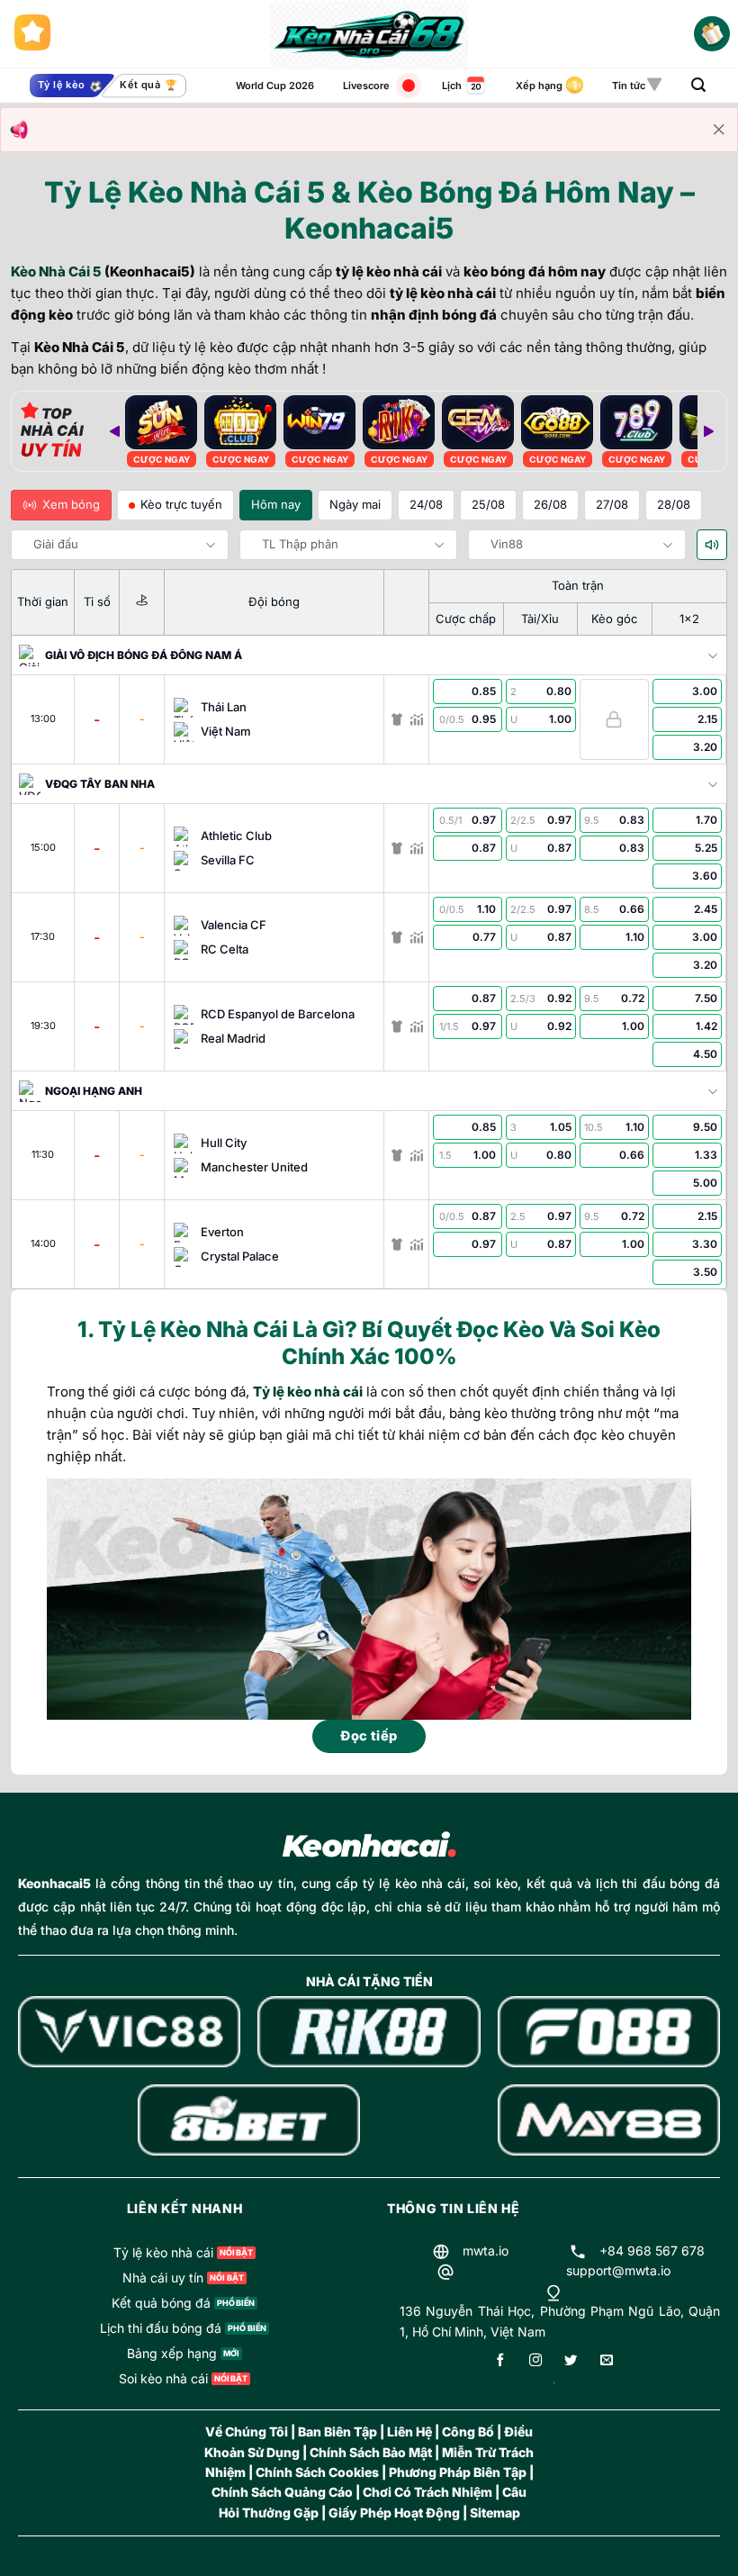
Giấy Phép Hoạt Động (394, 2513)
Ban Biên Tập (337, 2431)
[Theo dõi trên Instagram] (535, 2361)
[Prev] (114, 431)
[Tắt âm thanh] (712, 545)
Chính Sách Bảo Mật (371, 2452)
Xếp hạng (539, 86)
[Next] (708, 431)
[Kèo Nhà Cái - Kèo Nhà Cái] (369, 34)
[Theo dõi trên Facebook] (500, 2361)
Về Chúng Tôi (247, 2431)
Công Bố (468, 2431)
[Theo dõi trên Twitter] (571, 2361)
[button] (698, 85)
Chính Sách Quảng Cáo (282, 2492)
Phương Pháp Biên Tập (458, 2472)
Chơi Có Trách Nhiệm (427, 2492)
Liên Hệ (409, 2431)
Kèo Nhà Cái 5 (56, 271)
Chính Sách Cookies (317, 2472)
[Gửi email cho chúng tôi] (607, 2361)
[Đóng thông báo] (719, 130)
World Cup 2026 (275, 86)
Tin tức (629, 86)
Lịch (452, 86)
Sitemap (495, 2513)
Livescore (366, 86)
